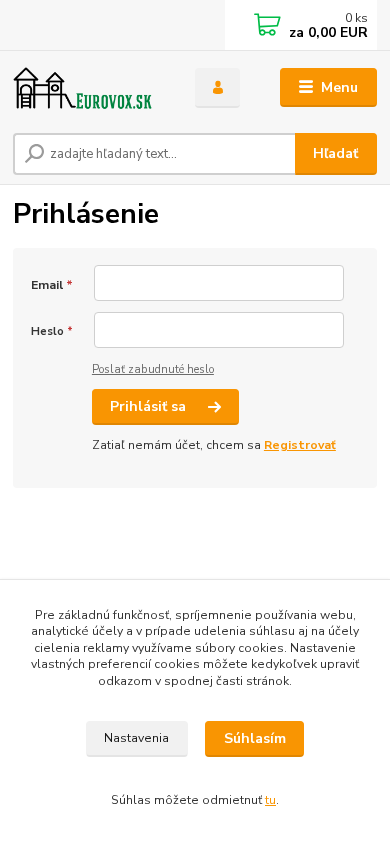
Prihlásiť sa (150, 406)
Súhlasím (255, 738)
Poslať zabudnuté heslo (153, 369)
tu (270, 800)
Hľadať (335, 153)
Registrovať (300, 445)
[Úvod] (89, 88)
